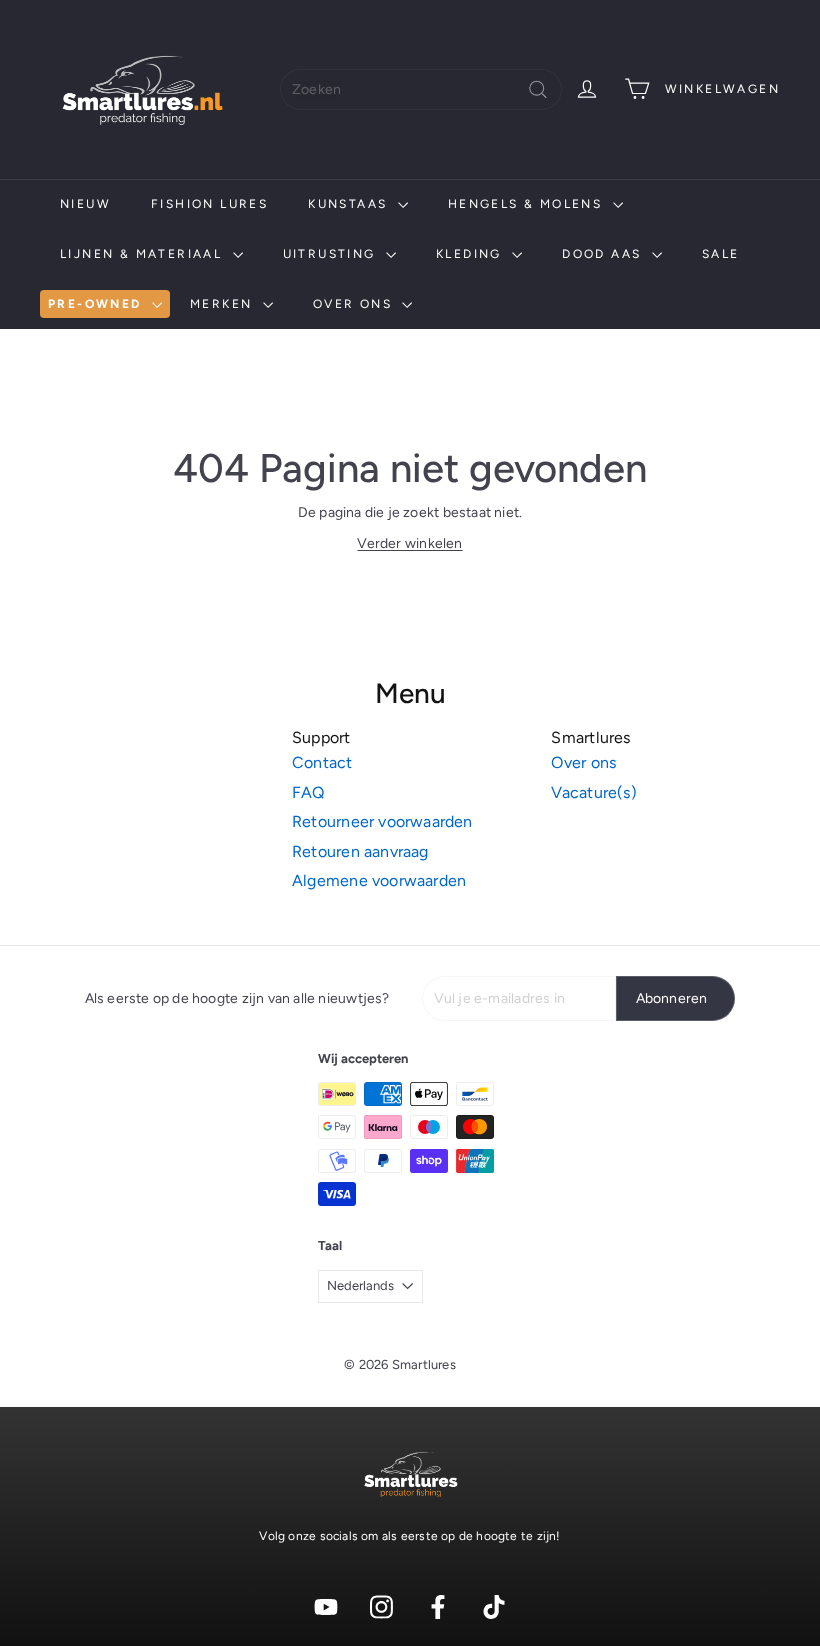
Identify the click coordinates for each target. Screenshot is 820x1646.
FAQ (308, 792)
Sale (721, 254)
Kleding (471, 254)
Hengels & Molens (528, 204)
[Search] (538, 89)
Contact (322, 762)
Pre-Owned (97, 304)
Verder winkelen (409, 543)
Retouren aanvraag (360, 851)
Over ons (355, 304)
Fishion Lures (209, 204)
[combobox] (421, 89)
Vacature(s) (593, 792)
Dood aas (604, 254)
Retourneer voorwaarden (382, 821)
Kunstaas (350, 204)
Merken (224, 304)
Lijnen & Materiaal (144, 254)
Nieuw (85, 204)
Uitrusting (332, 254)
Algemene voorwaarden (379, 880)
